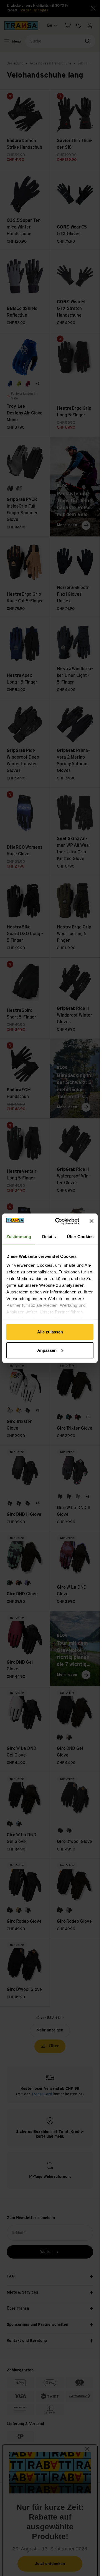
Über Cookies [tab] (80, 1237)
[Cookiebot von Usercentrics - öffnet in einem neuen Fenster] (59, 1221)
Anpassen (47, 1350)
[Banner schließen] (92, 1221)
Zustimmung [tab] (19, 1237)
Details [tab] (49, 1237)
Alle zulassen (50, 1332)
